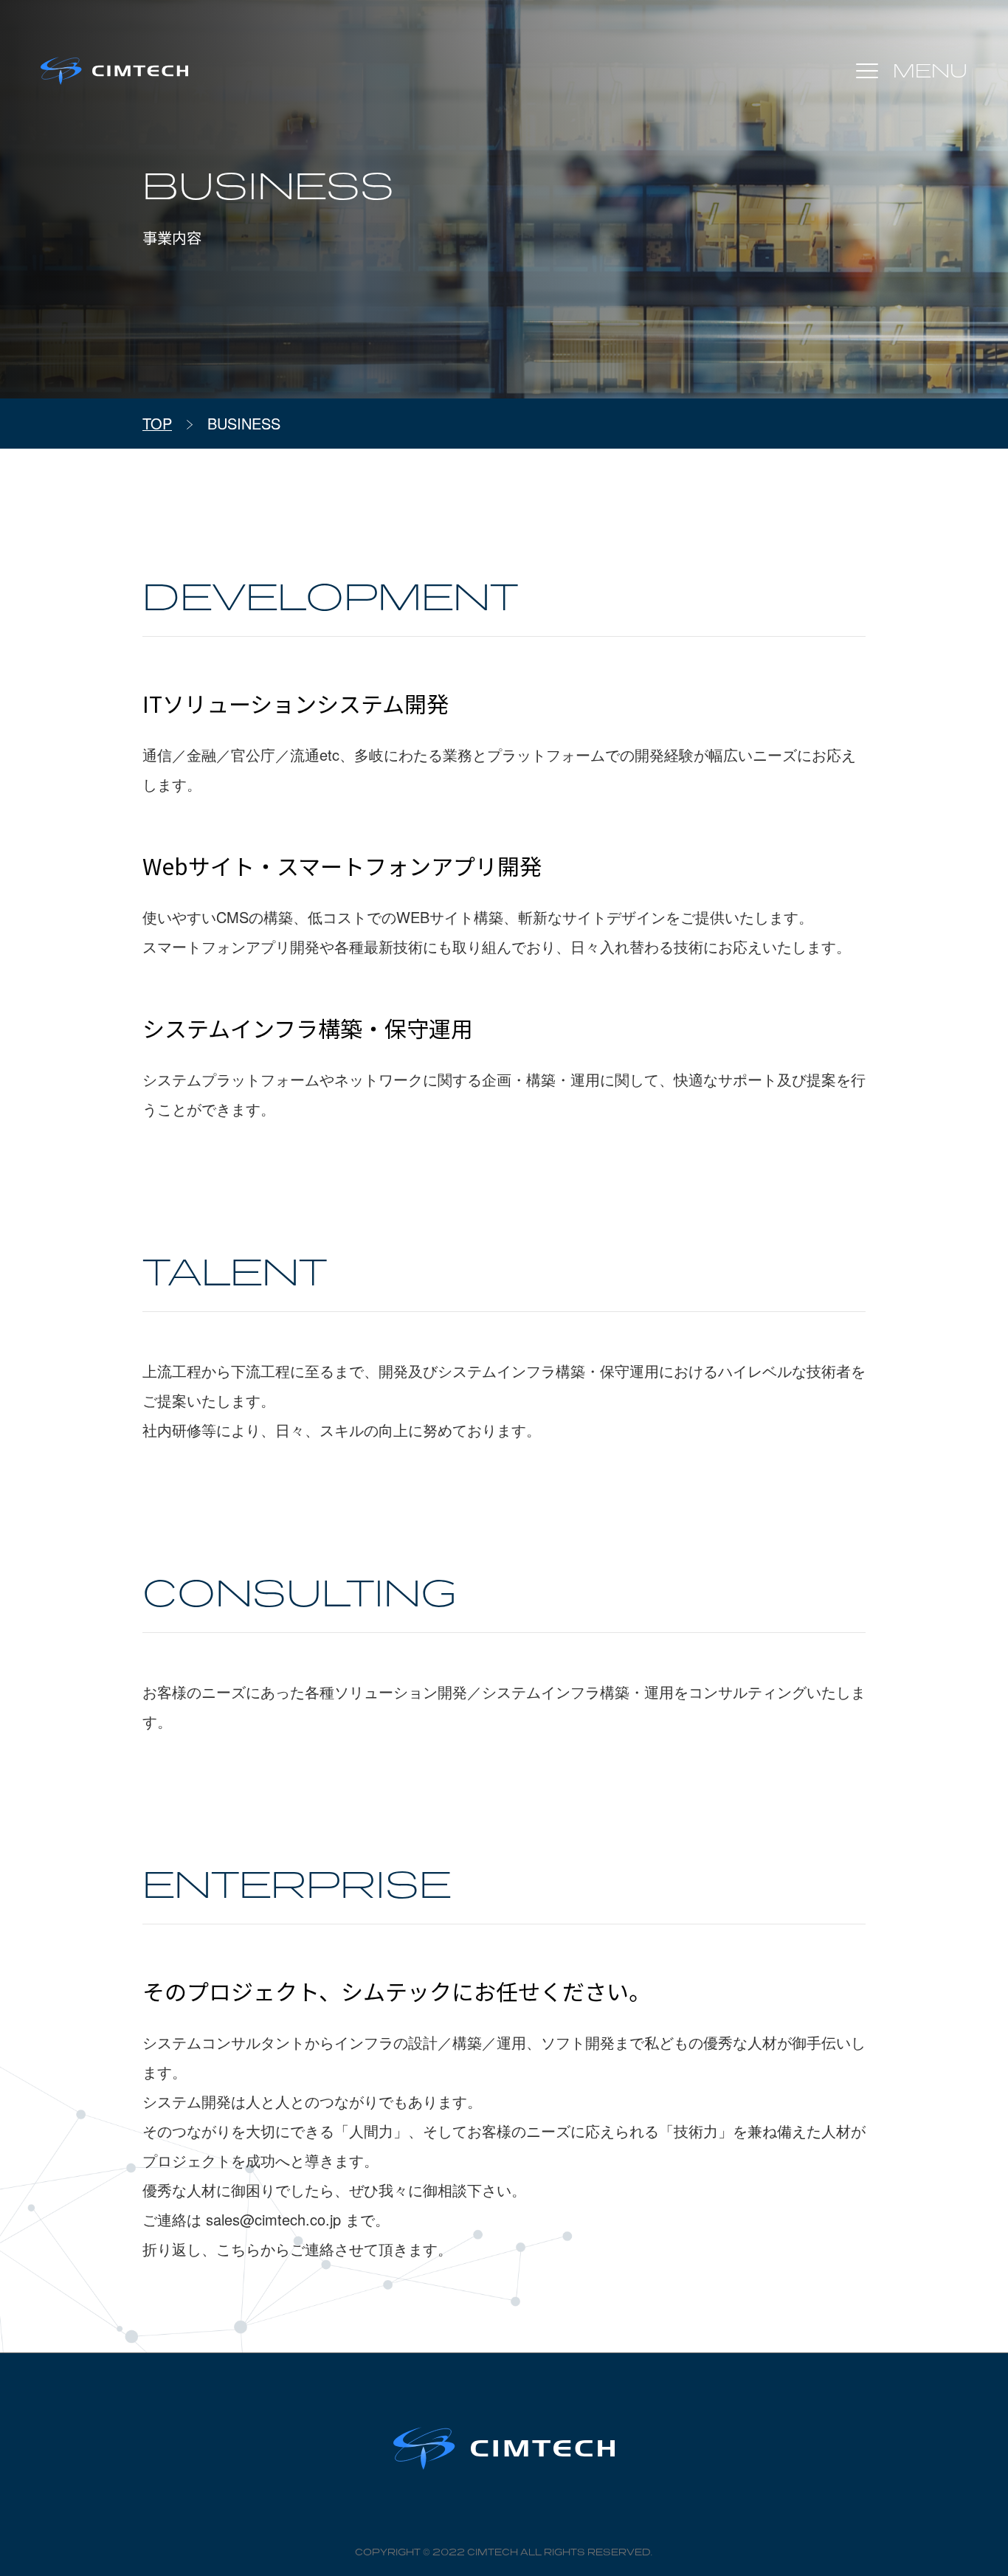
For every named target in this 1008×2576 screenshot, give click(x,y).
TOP (157, 423)
